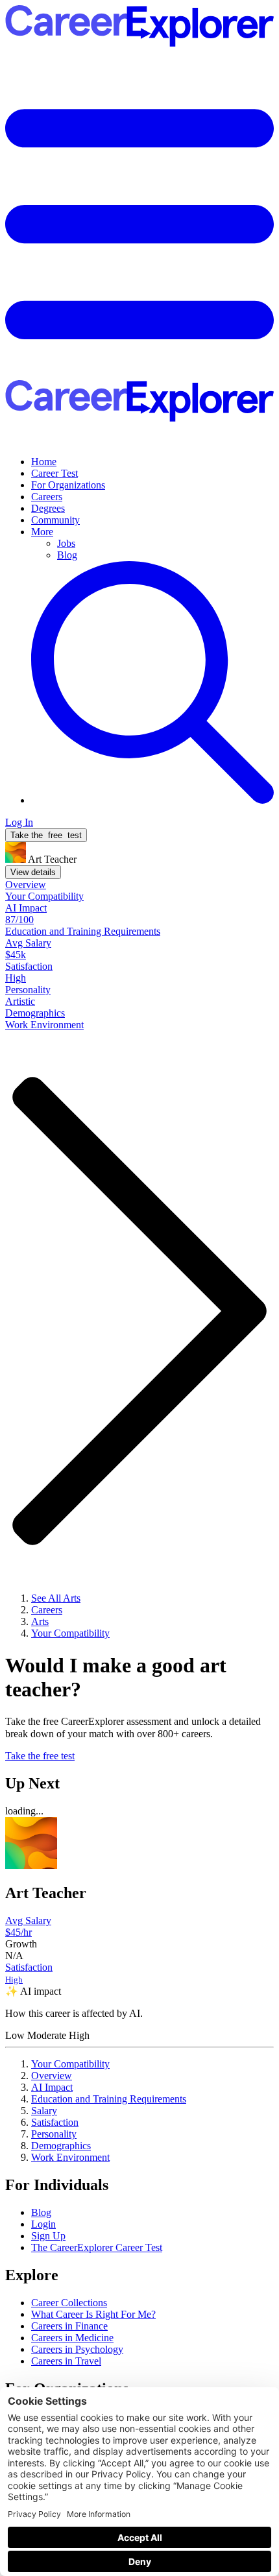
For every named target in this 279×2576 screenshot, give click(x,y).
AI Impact (52, 2087)
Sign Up (48, 2236)
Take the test (46, 835)
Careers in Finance (69, 2326)
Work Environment (70, 2157)
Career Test (55, 473)
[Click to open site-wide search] (152, 800)
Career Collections (69, 2303)
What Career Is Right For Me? (93, 2314)
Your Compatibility (70, 2064)
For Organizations (68, 485)
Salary (44, 2111)
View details (33, 872)
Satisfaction (55, 2122)
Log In (19, 822)
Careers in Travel (66, 2361)
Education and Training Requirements (109, 2099)
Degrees (48, 508)
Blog (67, 555)
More (42, 532)
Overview (52, 2076)
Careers (47, 497)
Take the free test (40, 1756)
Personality (54, 2134)
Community (55, 520)
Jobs (66, 543)
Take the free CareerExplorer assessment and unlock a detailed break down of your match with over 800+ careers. (133, 1727)
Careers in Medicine (72, 2338)
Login (43, 2224)
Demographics (61, 2146)
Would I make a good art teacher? (116, 1677)
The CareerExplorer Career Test (97, 2247)
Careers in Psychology (77, 2349)
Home (44, 462)
